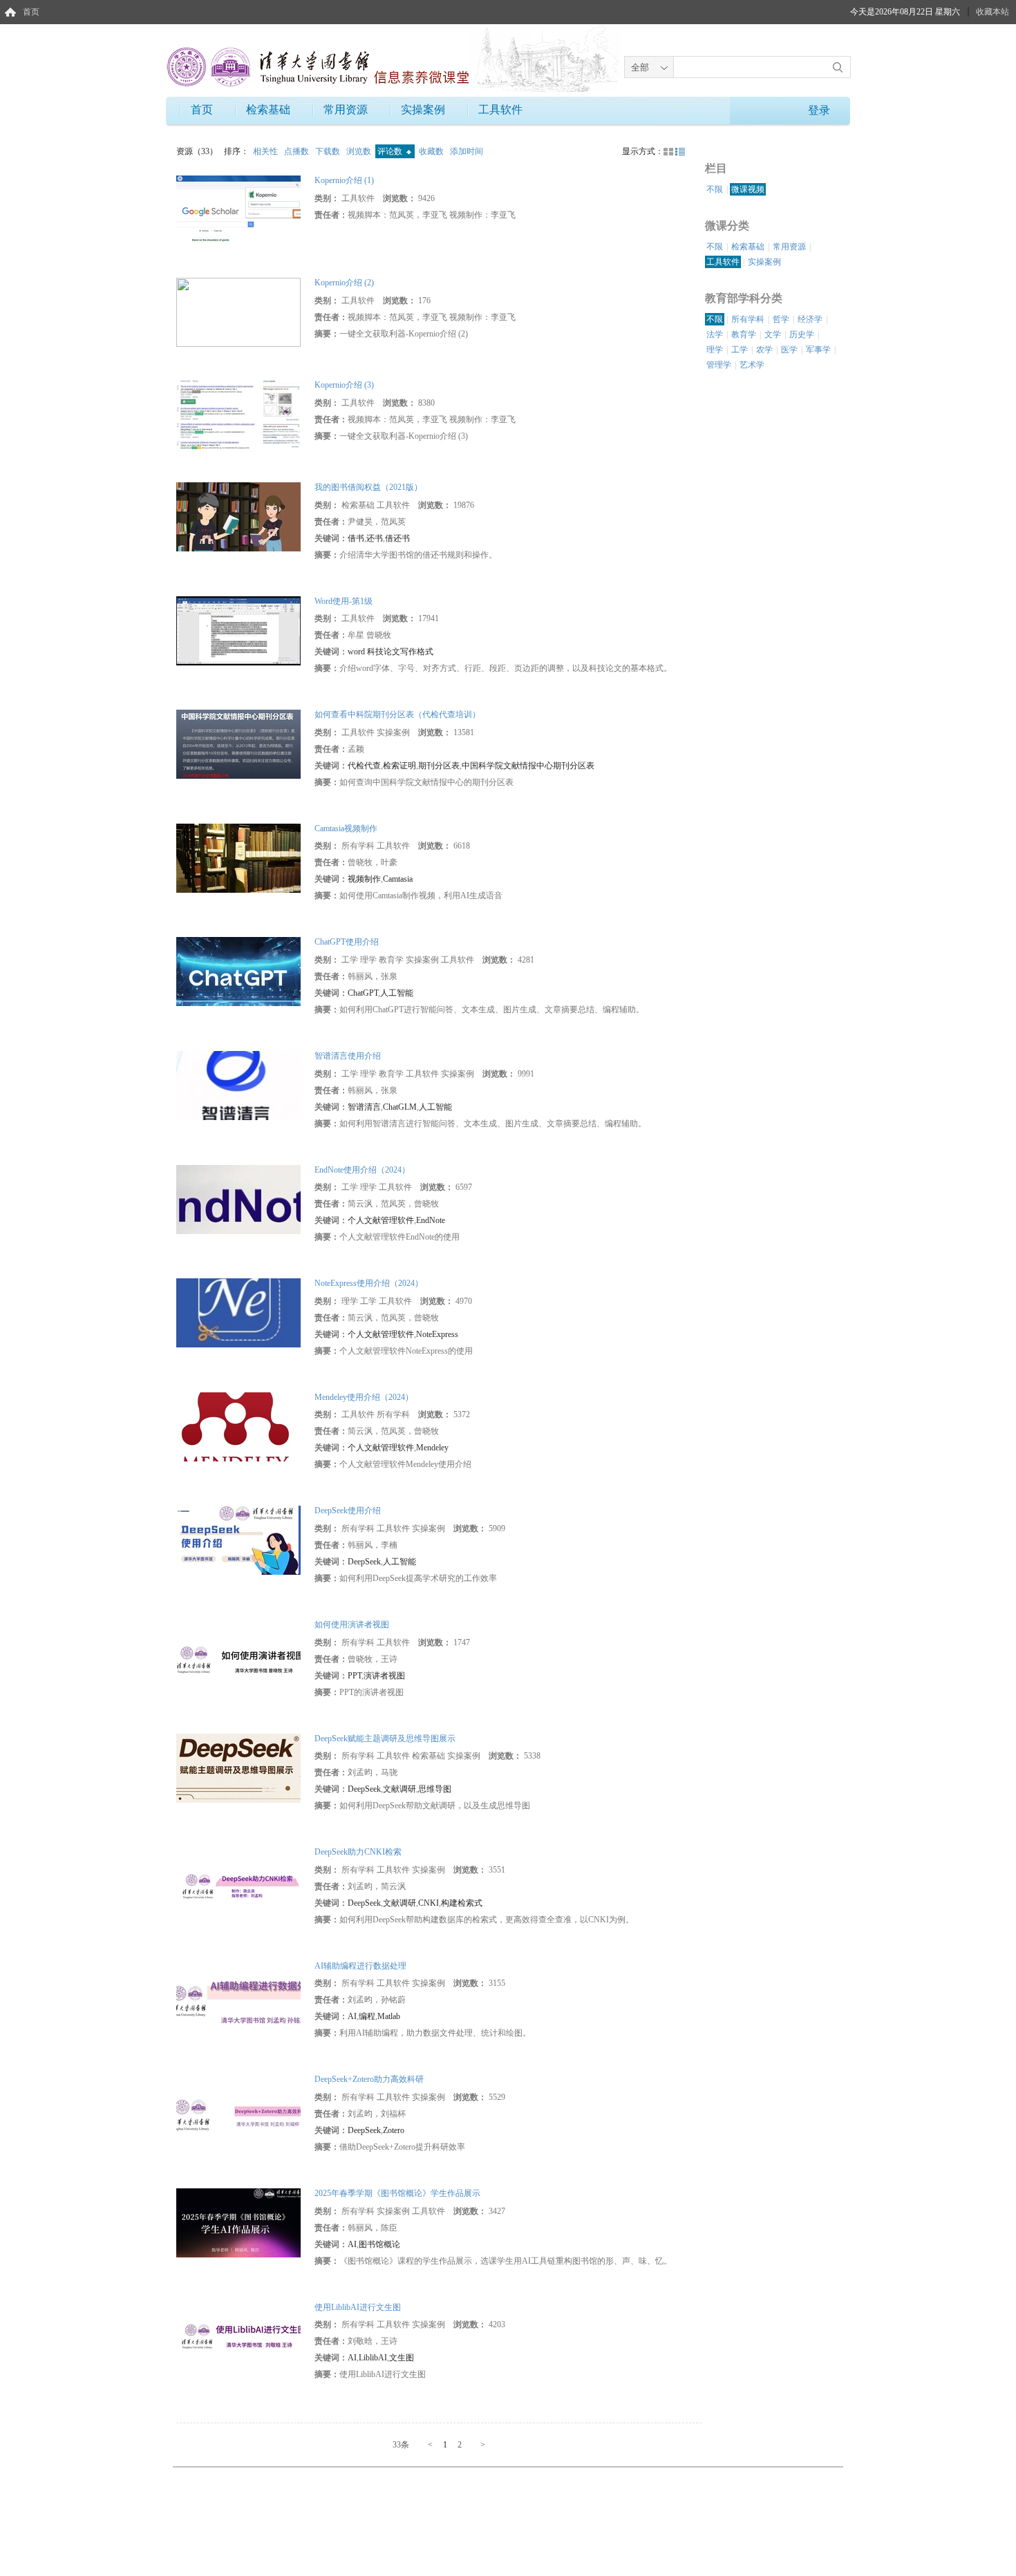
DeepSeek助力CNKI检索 (358, 1852)
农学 (764, 350)
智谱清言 (364, 1107)
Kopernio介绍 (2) (344, 283)
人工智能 (397, 993)
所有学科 (748, 319)
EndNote (431, 1220)
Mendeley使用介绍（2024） (364, 1397)
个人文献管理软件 (381, 1220)
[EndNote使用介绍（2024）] (238, 1198)
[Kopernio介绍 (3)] (238, 414)
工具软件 (500, 110)
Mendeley (432, 1448)
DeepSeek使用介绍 (348, 1510)
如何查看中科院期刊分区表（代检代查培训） (397, 714)
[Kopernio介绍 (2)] (238, 312)
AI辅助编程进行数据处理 (360, 1966)
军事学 (818, 350)
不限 (715, 189)
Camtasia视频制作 (346, 828)
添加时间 (467, 151)
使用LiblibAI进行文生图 (358, 2307)
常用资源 (346, 110)
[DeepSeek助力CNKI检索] (238, 1881)
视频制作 (364, 879)
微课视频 (748, 189)
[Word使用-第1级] (238, 629)
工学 (740, 350)
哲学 (781, 319)
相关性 (266, 151)
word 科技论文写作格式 (391, 652)
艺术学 (752, 365)
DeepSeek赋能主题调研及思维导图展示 (385, 1739)
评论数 (391, 151)
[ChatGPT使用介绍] (238, 971)
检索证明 (399, 766)
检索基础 (268, 110)
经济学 (810, 319)
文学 (773, 334)
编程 (367, 2016)
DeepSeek (364, 1562)
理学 (715, 350)
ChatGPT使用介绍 (347, 942)
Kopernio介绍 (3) (344, 385)
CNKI (429, 1903)
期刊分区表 (439, 766)
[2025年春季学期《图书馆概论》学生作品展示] (238, 2222)
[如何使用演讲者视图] (238, 1654)
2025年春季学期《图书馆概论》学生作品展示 (397, 2193)
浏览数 (360, 151)
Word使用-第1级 (344, 601)
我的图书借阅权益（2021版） (368, 487)
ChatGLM (400, 1107)
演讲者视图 (384, 1676)
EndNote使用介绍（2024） (362, 1170)
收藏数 (432, 151)
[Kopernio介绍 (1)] (238, 209)
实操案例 (423, 110)
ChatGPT (363, 993)
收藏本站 (993, 12)
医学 (789, 350)
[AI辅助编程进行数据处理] (238, 1994)
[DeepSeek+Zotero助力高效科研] (238, 2108)
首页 (31, 12)
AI (352, 2016)
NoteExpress (437, 1334)
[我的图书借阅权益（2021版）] (238, 516)
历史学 (802, 334)
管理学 (719, 365)
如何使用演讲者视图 (352, 1625)
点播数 (298, 151)
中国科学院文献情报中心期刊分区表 (528, 766)
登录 (819, 110)
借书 (356, 538)
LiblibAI (373, 2358)
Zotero (394, 2130)
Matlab (389, 2016)
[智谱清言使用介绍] (238, 1085)
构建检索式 (462, 1903)
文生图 (402, 2358)
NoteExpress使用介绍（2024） (369, 1283)
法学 (715, 334)
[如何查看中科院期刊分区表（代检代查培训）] (238, 744)
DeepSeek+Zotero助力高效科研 (369, 2079)
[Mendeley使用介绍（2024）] (238, 1426)
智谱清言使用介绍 (348, 1056)
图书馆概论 (379, 2244)
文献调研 (399, 1789)
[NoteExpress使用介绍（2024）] (238, 1312)
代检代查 (364, 766)
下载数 (329, 151)
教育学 (744, 334)
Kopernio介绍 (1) (344, 180)
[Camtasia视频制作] (238, 858)
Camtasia (398, 879)
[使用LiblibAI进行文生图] (238, 2336)
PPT (355, 1676)
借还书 (397, 538)
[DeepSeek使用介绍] (238, 1540)
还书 (375, 538)
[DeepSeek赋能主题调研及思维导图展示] (238, 1767)
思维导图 (435, 1789)
